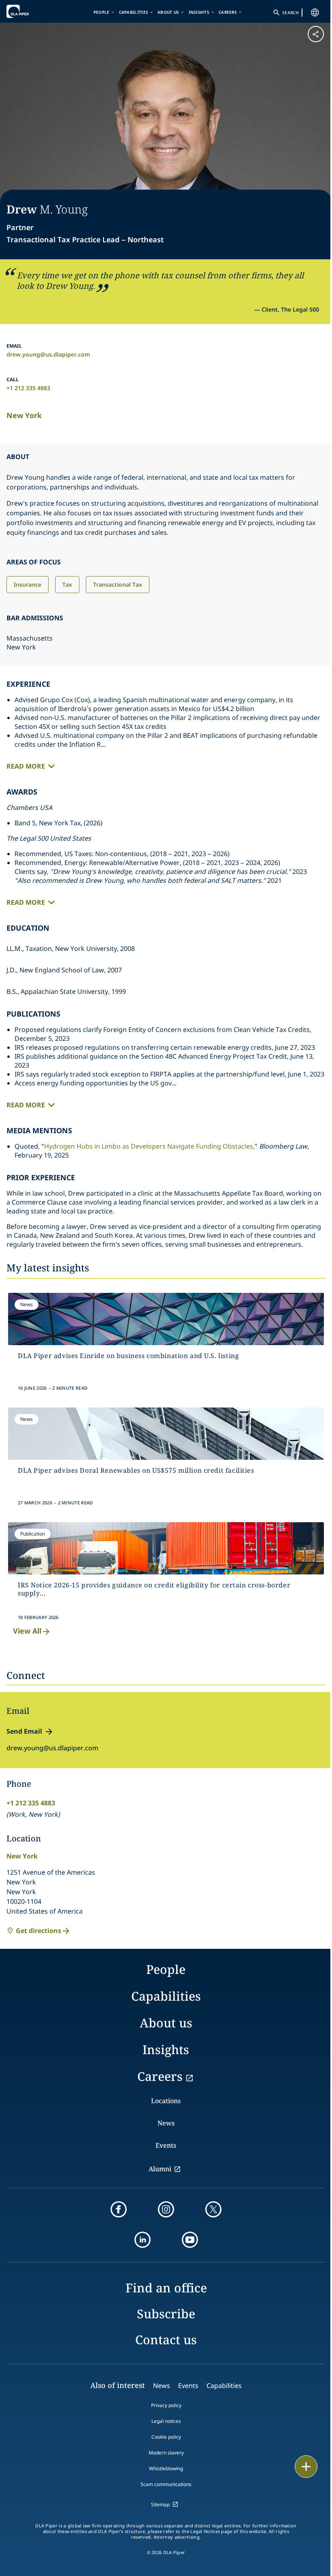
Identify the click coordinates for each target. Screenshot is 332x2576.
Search (290, 13)
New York (24, 415)
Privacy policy (166, 2405)
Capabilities (134, 12)
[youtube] (190, 2240)
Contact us (166, 2340)
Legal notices (166, 2421)
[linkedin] (143, 2240)
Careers (228, 12)
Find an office (166, 2288)
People (102, 12)
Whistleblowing (166, 2468)
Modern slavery (166, 2453)
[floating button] (306, 2467)
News (166, 2123)
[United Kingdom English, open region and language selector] (315, 13)
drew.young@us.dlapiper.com (48, 354)
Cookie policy (166, 2437)
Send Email (24, 1731)
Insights (199, 12)
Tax (67, 584)
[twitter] (213, 2209)
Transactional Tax (118, 584)
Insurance (28, 584)
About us (168, 12)
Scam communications (166, 2484)
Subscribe (166, 2314)
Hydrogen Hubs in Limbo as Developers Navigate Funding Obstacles (149, 1146)
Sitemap (160, 2504)
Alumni (160, 2169)
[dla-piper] (31, 11)
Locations (166, 2101)
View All (27, 1631)
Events (166, 2145)
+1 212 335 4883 (28, 388)
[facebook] (119, 2209)
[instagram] (166, 2209)
